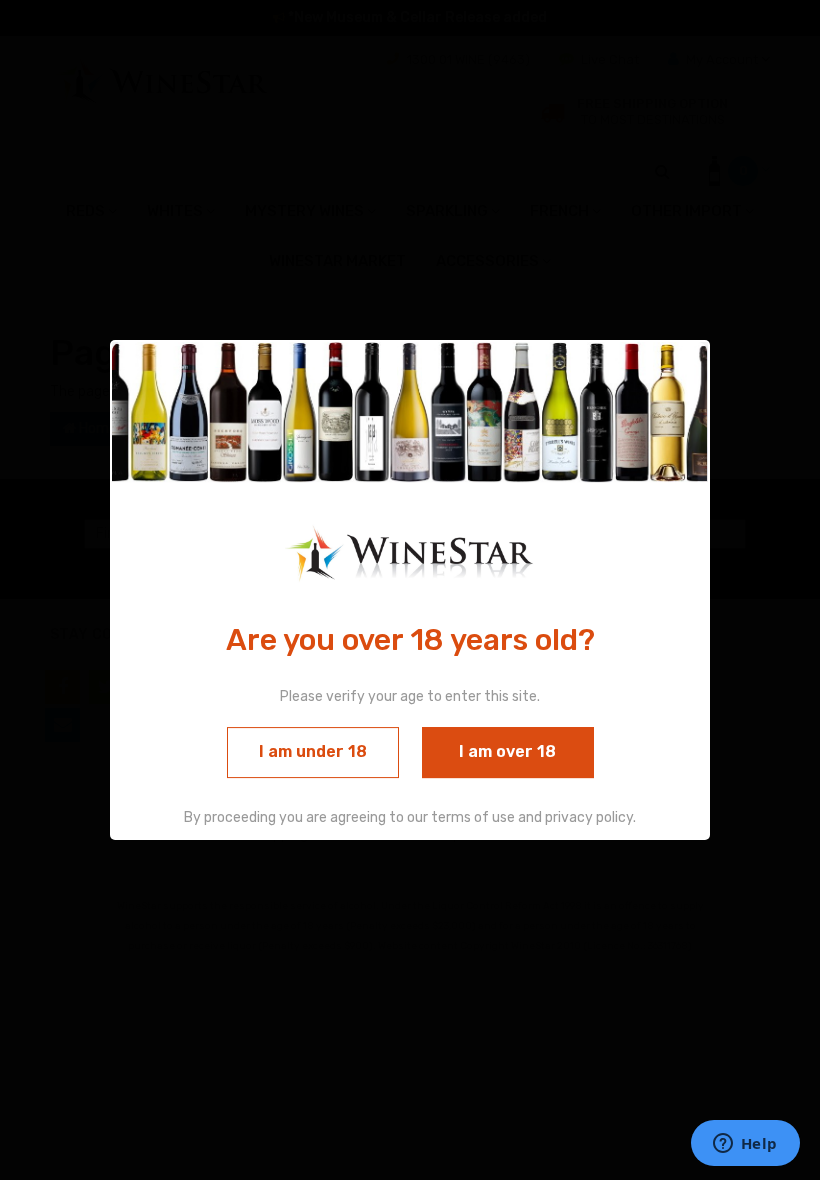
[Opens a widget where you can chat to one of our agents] (745, 1145)
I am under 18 (313, 751)
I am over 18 (507, 751)
